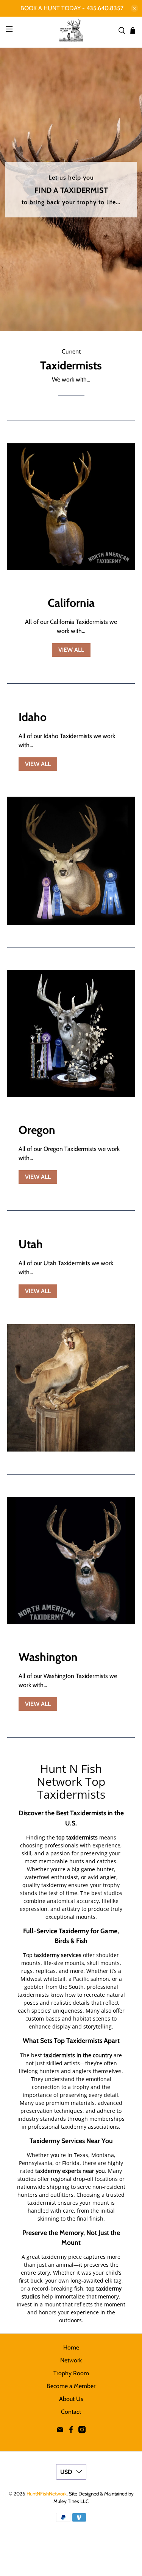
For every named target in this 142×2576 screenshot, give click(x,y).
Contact (71, 2412)
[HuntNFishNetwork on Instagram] (82, 2431)
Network (71, 2360)
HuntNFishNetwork (47, 2494)
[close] (134, 8)
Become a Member (71, 2386)
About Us (71, 2399)
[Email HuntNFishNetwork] (60, 2431)
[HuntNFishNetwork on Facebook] (71, 2431)
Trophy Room (71, 2373)
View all (71, 650)
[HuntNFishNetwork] (71, 30)
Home (71, 2347)
